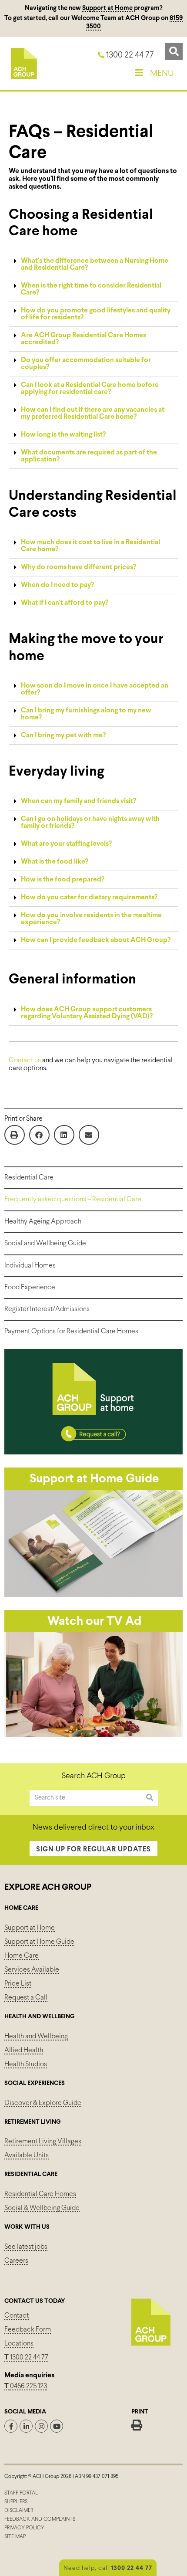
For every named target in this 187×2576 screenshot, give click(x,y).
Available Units (27, 2155)
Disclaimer (19, 2511)
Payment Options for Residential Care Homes (71, 1331)
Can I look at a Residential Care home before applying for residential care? (90, 388)
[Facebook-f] (11, 2426)
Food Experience (30, 1287)
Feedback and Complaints (40, 2519)
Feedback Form (28, 2330)
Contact (17, 2316)
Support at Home (107, 8)
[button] (174, 51)
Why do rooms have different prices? (78, 567)
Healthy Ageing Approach (43, 1222)
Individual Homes (30, 1266)
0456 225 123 (28, 2386)
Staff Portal (21, 2493)
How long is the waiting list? (63, 435)
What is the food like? (55, 862)
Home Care (22, 1956)
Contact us (25, 1060)
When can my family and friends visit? (78, 801)
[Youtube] (57, 2426)
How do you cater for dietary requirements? (89, 897)
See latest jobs (26, 2247)
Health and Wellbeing (36, 2036)
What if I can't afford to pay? (65, 603)
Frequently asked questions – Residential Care (73, 1199)
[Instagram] (41, 2426)
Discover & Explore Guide (43, 2103)
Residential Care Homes (40, 2194)
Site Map (15, 2537)
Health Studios (26, 2064)
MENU (162, 73)
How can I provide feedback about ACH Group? (96, 940)
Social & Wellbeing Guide (42, 2208)
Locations (19, 2344)
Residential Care (29, 1178)
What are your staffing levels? (66, 844)
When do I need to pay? (57, 585)
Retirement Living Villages (43, 2141)
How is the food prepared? (63, 880)
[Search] (150, 1798)
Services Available (32, 1970)
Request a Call (26, 1998)
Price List (18, 1984)
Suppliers (16, 2502)
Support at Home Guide (39, 1942)
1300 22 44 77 (26, 2357)
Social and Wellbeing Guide (45, 1243)
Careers (16, 2261)
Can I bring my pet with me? (63, 735)
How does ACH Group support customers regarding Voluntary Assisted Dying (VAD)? (87, 1013)
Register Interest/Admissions (47, 1309)
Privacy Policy (24, 2528)
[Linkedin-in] (26, 2426)
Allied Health (24, 2050)
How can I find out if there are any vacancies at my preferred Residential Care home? (93, 413)
